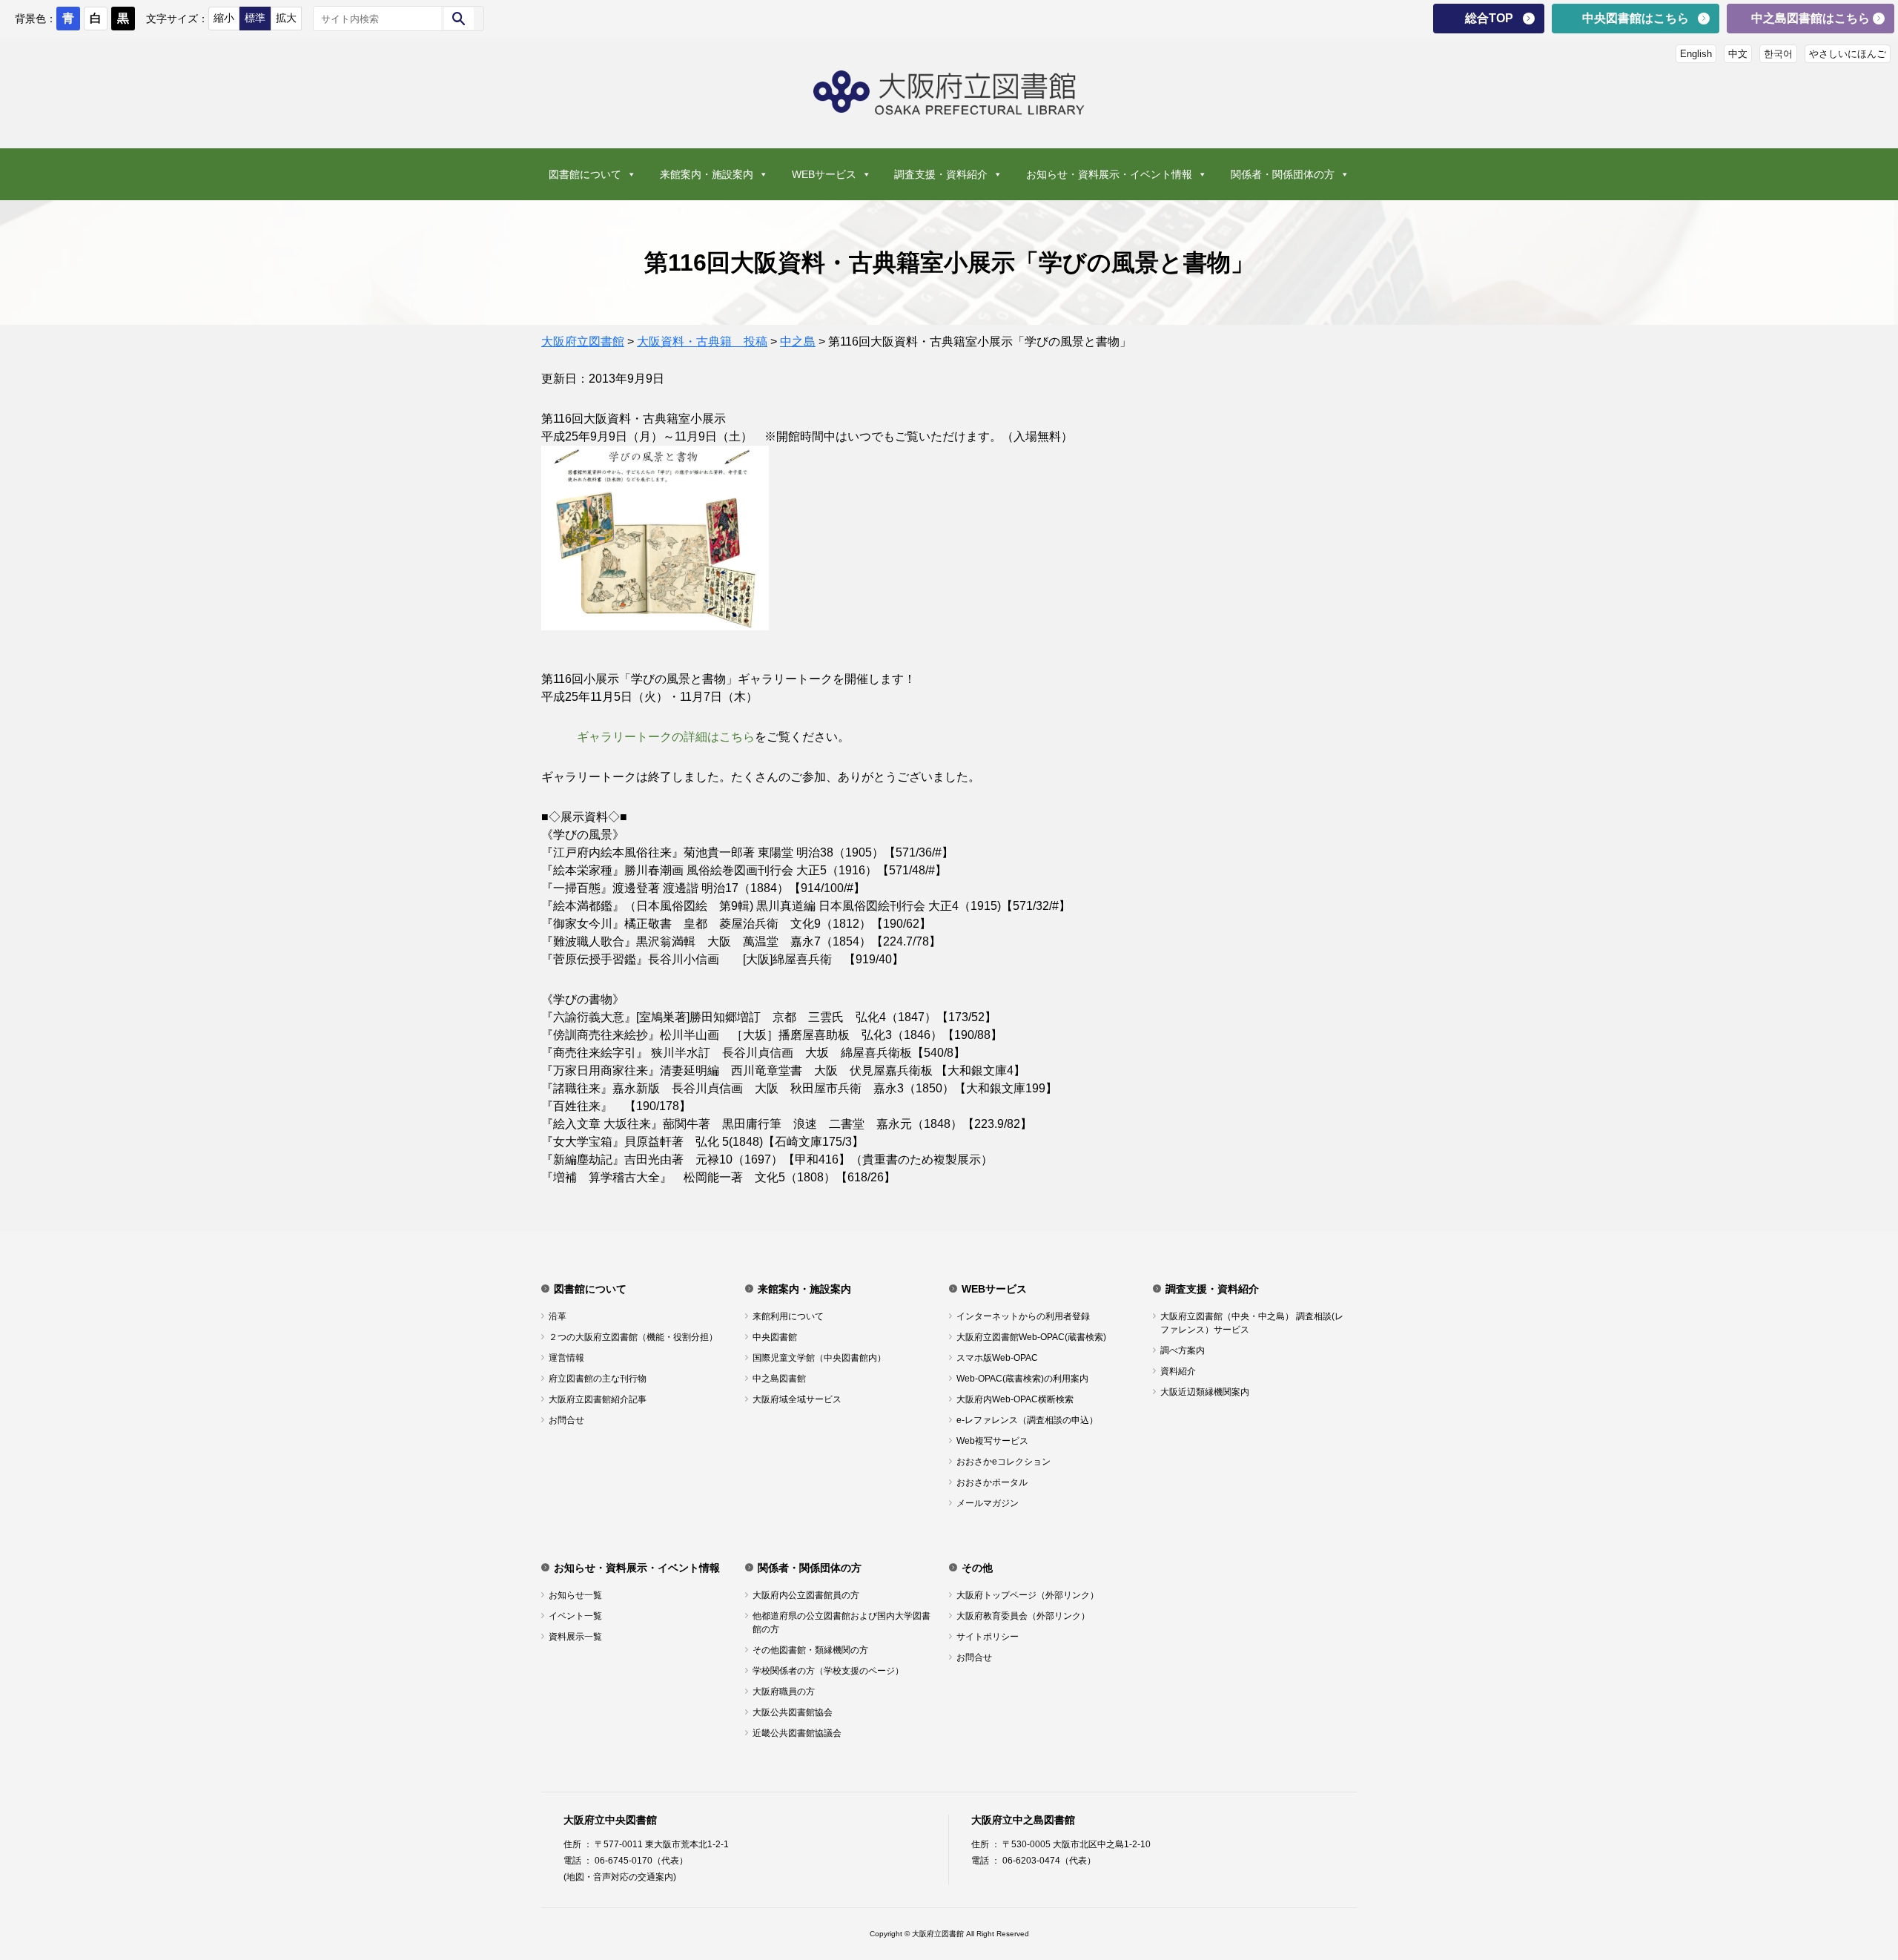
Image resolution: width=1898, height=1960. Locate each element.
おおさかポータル (992, 1482)
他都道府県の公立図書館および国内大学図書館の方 (841, 1623)
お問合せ (566, 1420)
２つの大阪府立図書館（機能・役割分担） (633, 1337)
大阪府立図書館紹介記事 (598, 1399)
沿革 (558, 1316)
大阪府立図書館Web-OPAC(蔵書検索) (1031, 1337)
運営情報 (566, 1358)
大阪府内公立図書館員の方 (806, 1595)
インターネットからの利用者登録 (1023, 1316)
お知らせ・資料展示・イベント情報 (1109, 174)
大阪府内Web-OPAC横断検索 (1015, 1399)
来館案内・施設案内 (707, 174)
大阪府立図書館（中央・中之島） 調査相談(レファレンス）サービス (1252, 1323)
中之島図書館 (779, 1379)
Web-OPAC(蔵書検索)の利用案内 (1022, 1379)
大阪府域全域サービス (797, 1399)
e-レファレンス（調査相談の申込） (1027, 1420)
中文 (1738, 54)
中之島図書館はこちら (1811, 18)
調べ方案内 (1183, 1350)
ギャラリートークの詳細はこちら (666, 737)
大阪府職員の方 (784, 1692)
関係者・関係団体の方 (1283, 174)
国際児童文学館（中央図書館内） (819, 1358)
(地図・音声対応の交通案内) (620, 1877)
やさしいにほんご (1848, 54)
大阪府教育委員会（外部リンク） (1023, 1616)
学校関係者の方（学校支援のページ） (828, 1671)
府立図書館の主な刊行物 (598, 1379)
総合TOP (1489, 18)
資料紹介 (1178, 1371)
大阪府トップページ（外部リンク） (1028, 1595)
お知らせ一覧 (575, 1595)
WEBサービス (824, 174)
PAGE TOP (1845, 1885)
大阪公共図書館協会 (793, 1712)
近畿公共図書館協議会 (797, 1733)
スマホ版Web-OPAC (997, 1358)
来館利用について (788, 1316)
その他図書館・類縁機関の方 (810, 1650)
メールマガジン (988, 1503)
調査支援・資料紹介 (941, 174)
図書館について (585, 174)
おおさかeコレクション (1003, 1462)
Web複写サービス (992, 1441)
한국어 (1778, 54)
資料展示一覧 (575, 1637)
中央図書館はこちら (1636, 18)
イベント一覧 (575, 1616)
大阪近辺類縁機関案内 (1205, 1392)
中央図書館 (775, 1337)
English (1696, 54)
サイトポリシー (988, 1637)
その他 (977, 1568)
